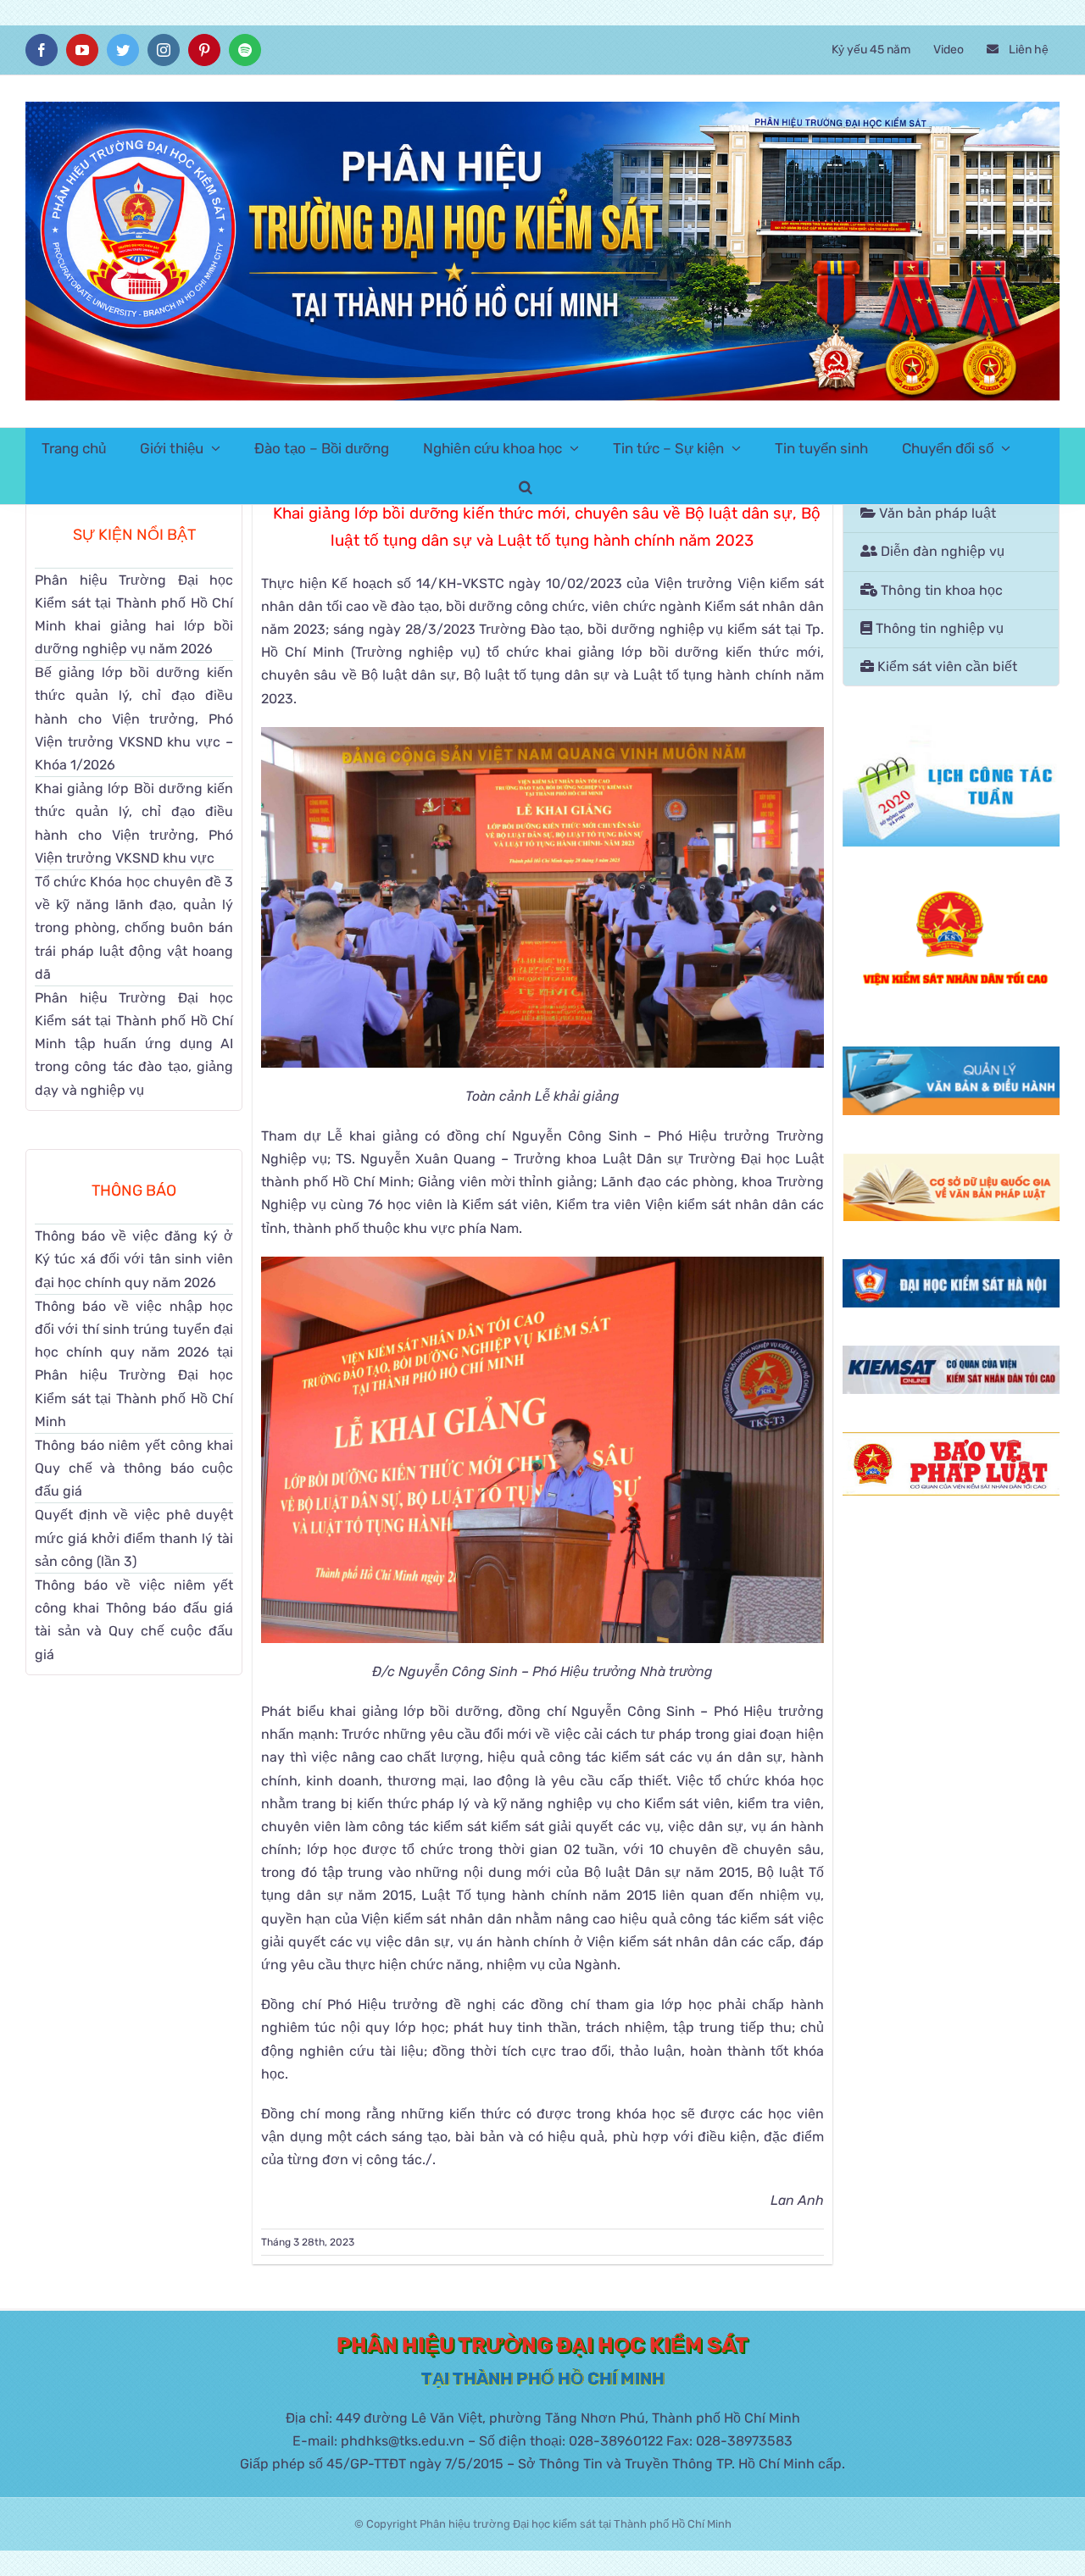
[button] (526, 485)
